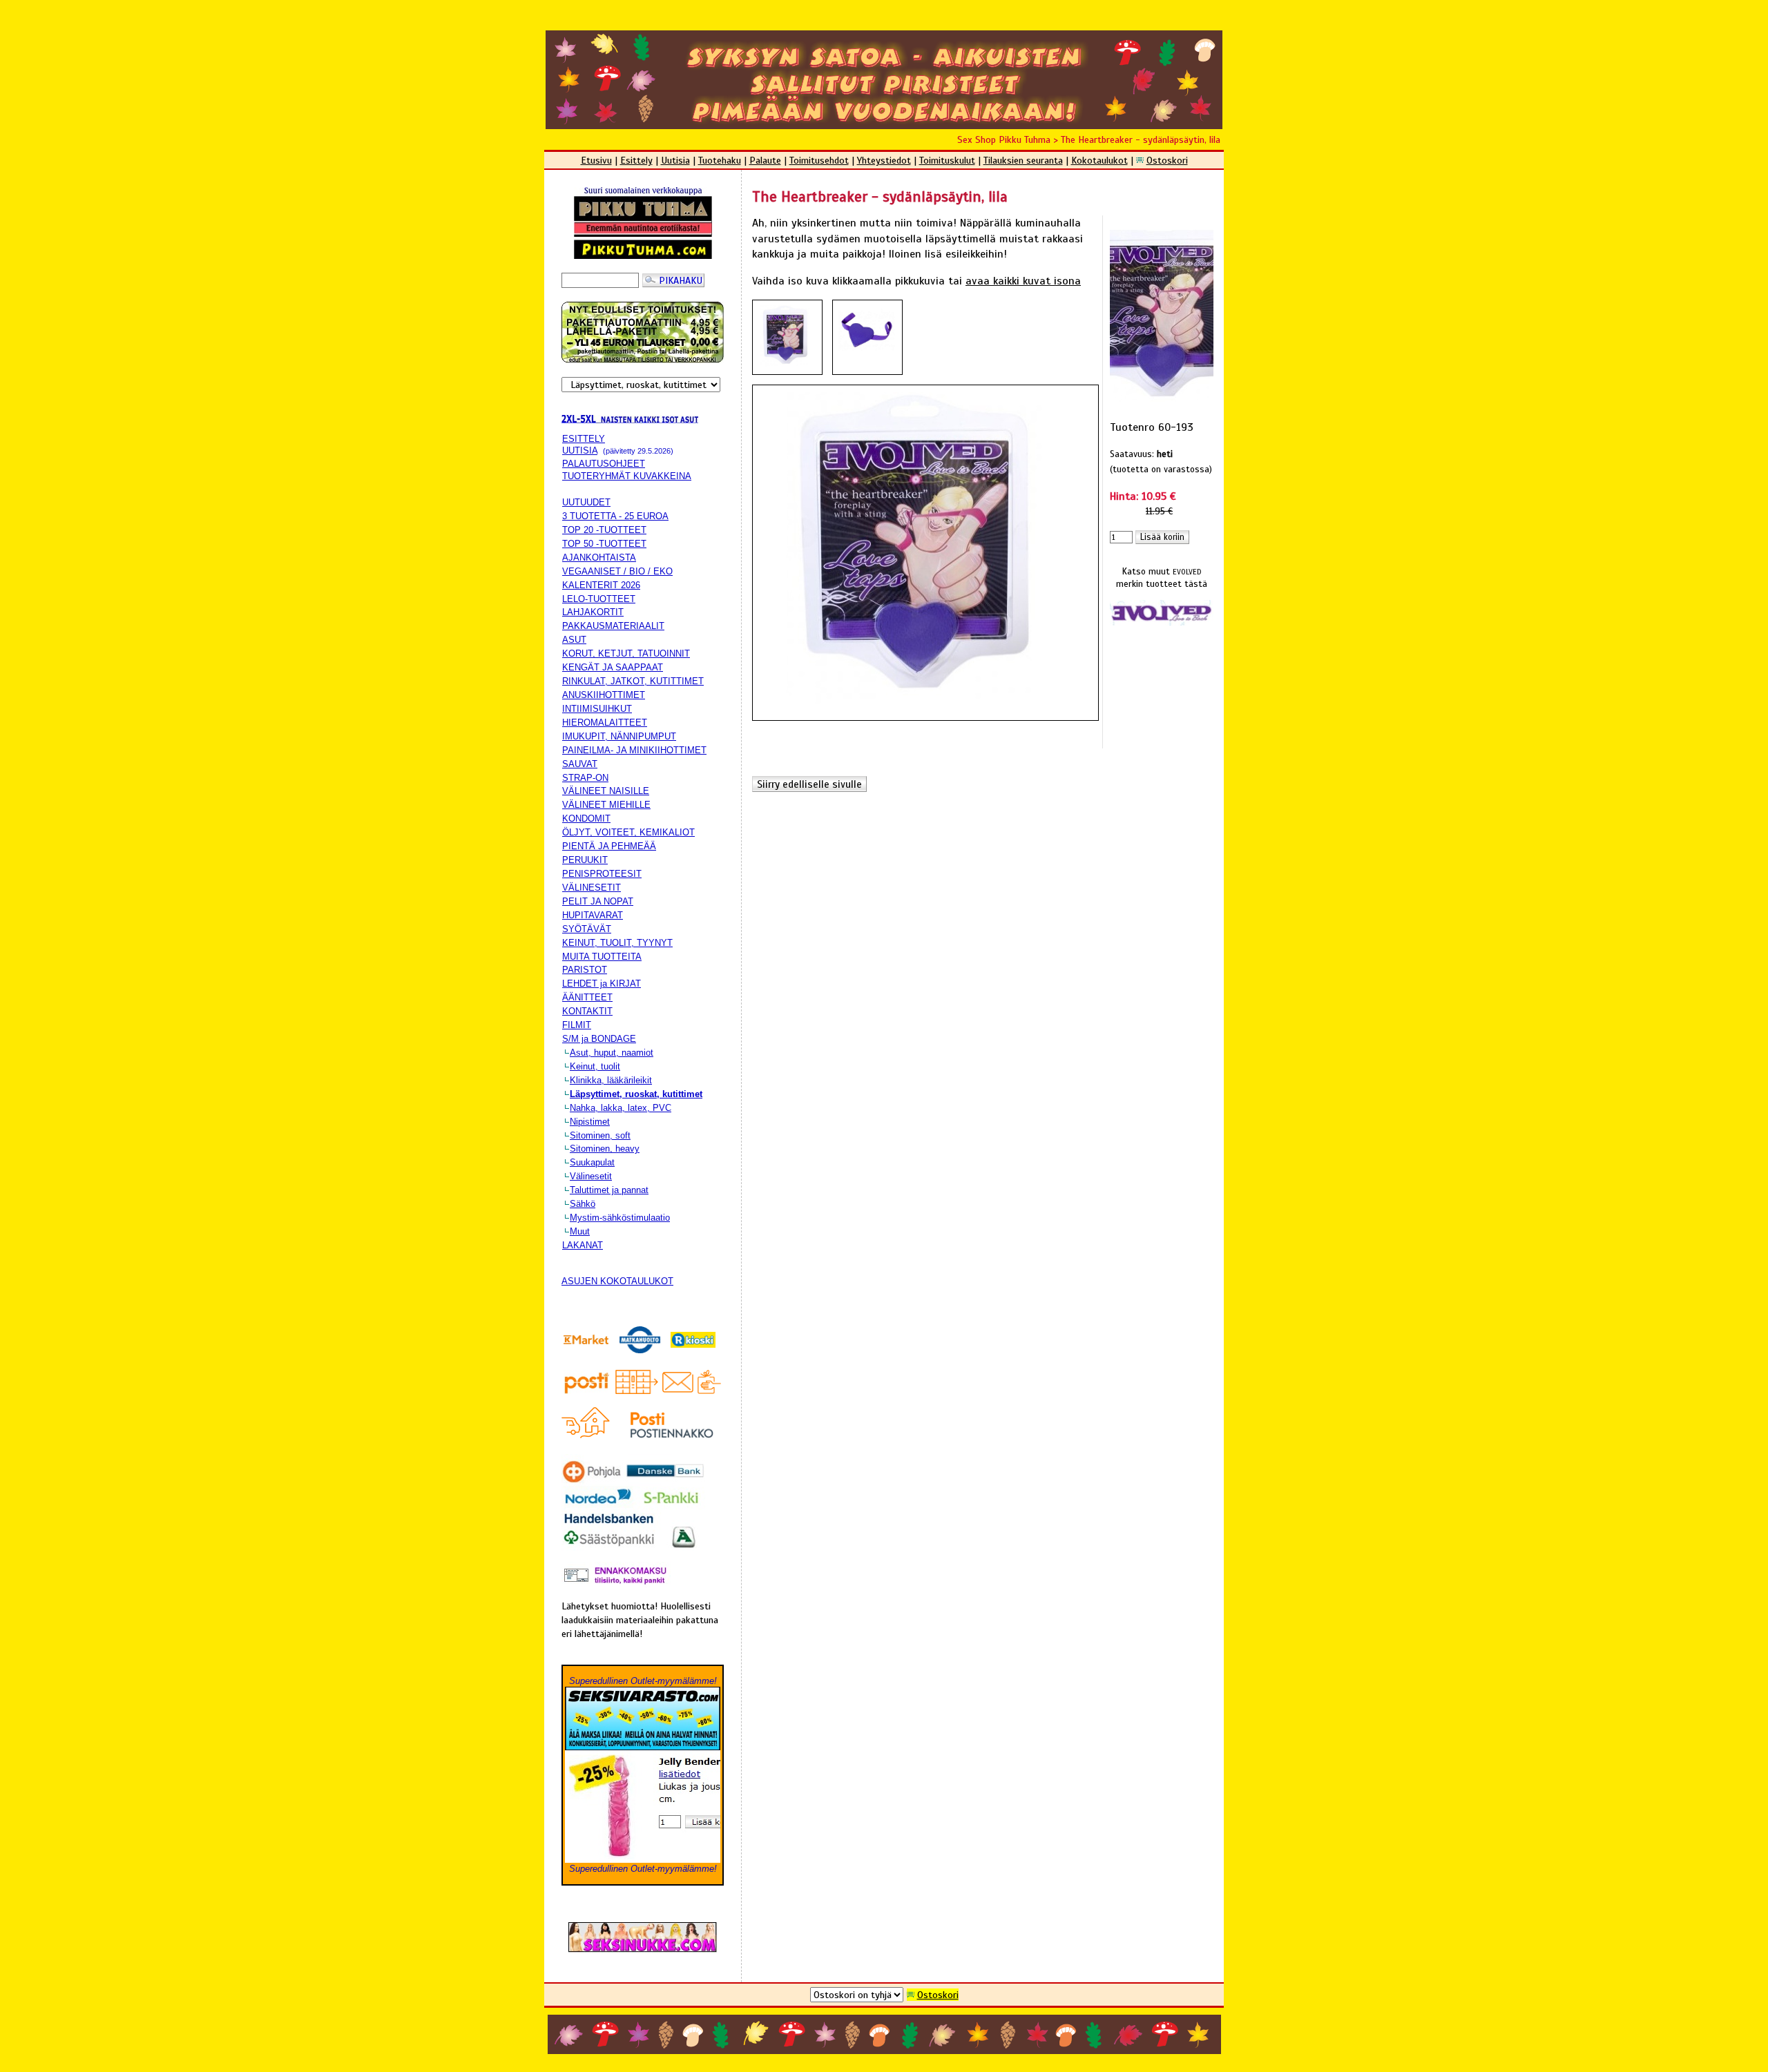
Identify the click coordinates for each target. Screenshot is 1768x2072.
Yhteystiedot (884, 160)
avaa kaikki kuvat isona (1023, 281)
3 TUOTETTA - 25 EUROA (615, 516)
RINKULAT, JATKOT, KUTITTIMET (633, 681)
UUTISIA (580, 451)
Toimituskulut (947, 160)
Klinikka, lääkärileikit (611, 1080)
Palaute (765, 160)
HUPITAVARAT (593, 915)
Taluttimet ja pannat (609, 1190)
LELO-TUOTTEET (599, 599)
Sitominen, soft (600, 1135)
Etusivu (596, 160)
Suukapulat (592, 1162)
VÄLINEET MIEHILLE (606, 805)
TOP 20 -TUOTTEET (604, 530)
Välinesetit (591, 1176)
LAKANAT (583, 1245)
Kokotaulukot (1099, 160)
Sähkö (583, 1204)
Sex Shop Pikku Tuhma (1004, 139)
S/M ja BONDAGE (599, 1039)
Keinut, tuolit (595, 1066)
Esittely (636, 160)
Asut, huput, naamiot (612, 1053)
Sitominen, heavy (605, 1149)
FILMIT (577, 1025)
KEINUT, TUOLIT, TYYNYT (617, 943)
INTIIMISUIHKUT (597, 709)
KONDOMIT (586, 819)
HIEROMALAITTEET (605, 723)
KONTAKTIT (587, 1011)
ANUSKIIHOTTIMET (604, 695)
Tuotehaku (720, 160)
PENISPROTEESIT (602, 874)
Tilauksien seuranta (1023, 160)
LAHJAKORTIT (593, 612)
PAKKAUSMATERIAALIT (613, 626)
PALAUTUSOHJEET (604, 464)
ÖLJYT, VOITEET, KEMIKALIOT (628, 832)
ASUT (574, 640)
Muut (580, 1231)
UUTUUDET (586, 502)
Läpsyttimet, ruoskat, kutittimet (636, 1094)
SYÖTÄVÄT (587, 929)
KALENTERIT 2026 (601, 585)
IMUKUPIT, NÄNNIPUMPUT (619, 736)
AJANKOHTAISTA (599, 558)
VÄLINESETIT (592, 888)
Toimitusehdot (819, 160)
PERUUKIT (585, 860)
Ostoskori (1167, 160)
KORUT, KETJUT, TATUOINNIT (626, 653)
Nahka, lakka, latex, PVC (621, 1108)
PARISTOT (585, 970)
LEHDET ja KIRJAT (602, 984)
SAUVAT (580, 764)
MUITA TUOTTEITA (602, 957)
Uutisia (675, 160)
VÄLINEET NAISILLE (606, 791)
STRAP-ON (585, 778)
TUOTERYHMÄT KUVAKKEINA (627, 476)
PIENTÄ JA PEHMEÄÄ (609, 846)
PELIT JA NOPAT (598, 901)
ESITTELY (584, 439)
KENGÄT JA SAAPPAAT (613, 667)
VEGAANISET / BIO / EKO (617, 571)
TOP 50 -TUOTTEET (604, 544)
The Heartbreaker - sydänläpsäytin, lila (1141, 139)
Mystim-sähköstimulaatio (620, 1218)
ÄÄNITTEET (587, 997)
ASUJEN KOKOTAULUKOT (617, 1281)
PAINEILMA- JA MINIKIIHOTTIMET (634, 750)
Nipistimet (590, 1122)
